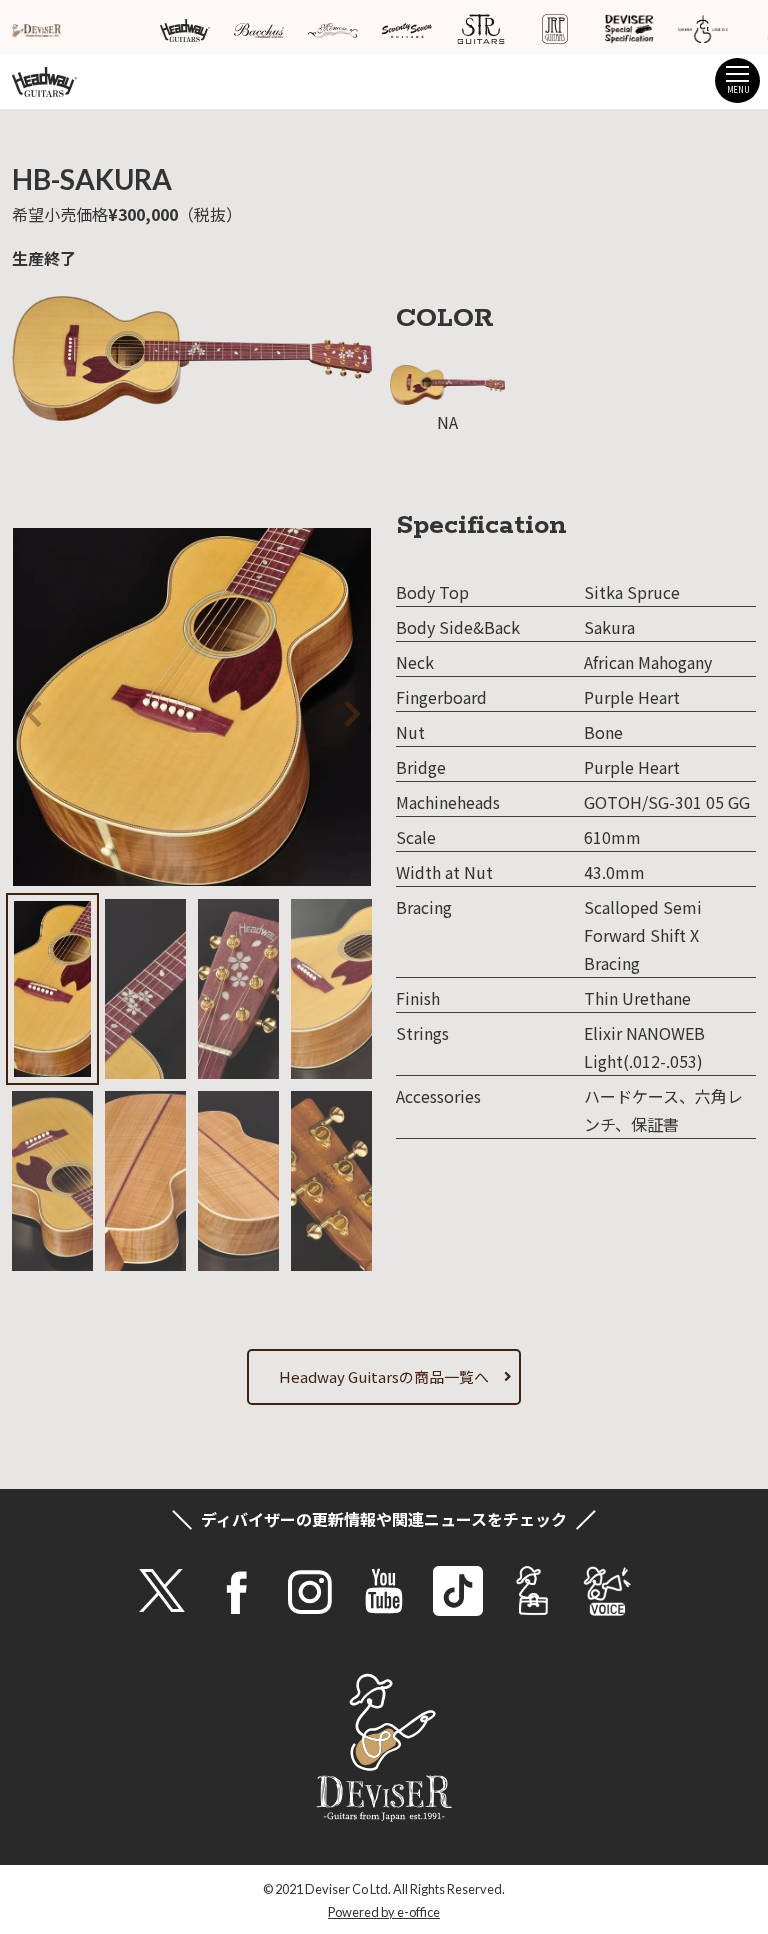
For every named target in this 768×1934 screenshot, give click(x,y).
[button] (326, 710)
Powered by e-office (384, 1912)
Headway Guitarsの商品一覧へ (384, 1376)
